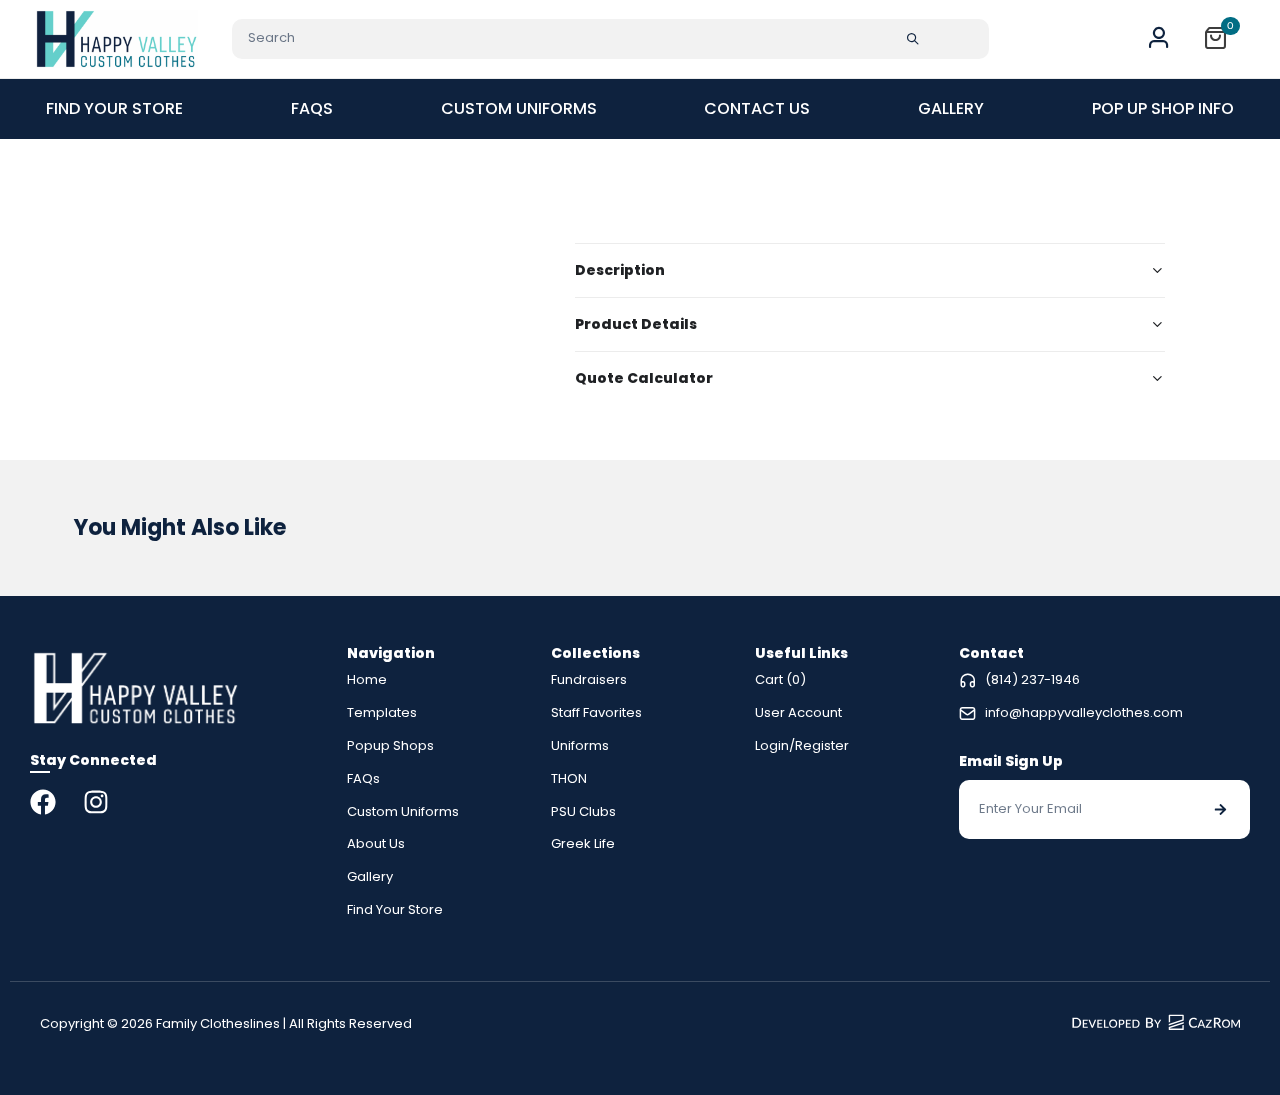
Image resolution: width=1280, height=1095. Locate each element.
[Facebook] (43, 802)
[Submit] (913, 39)
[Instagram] (96, 802)
